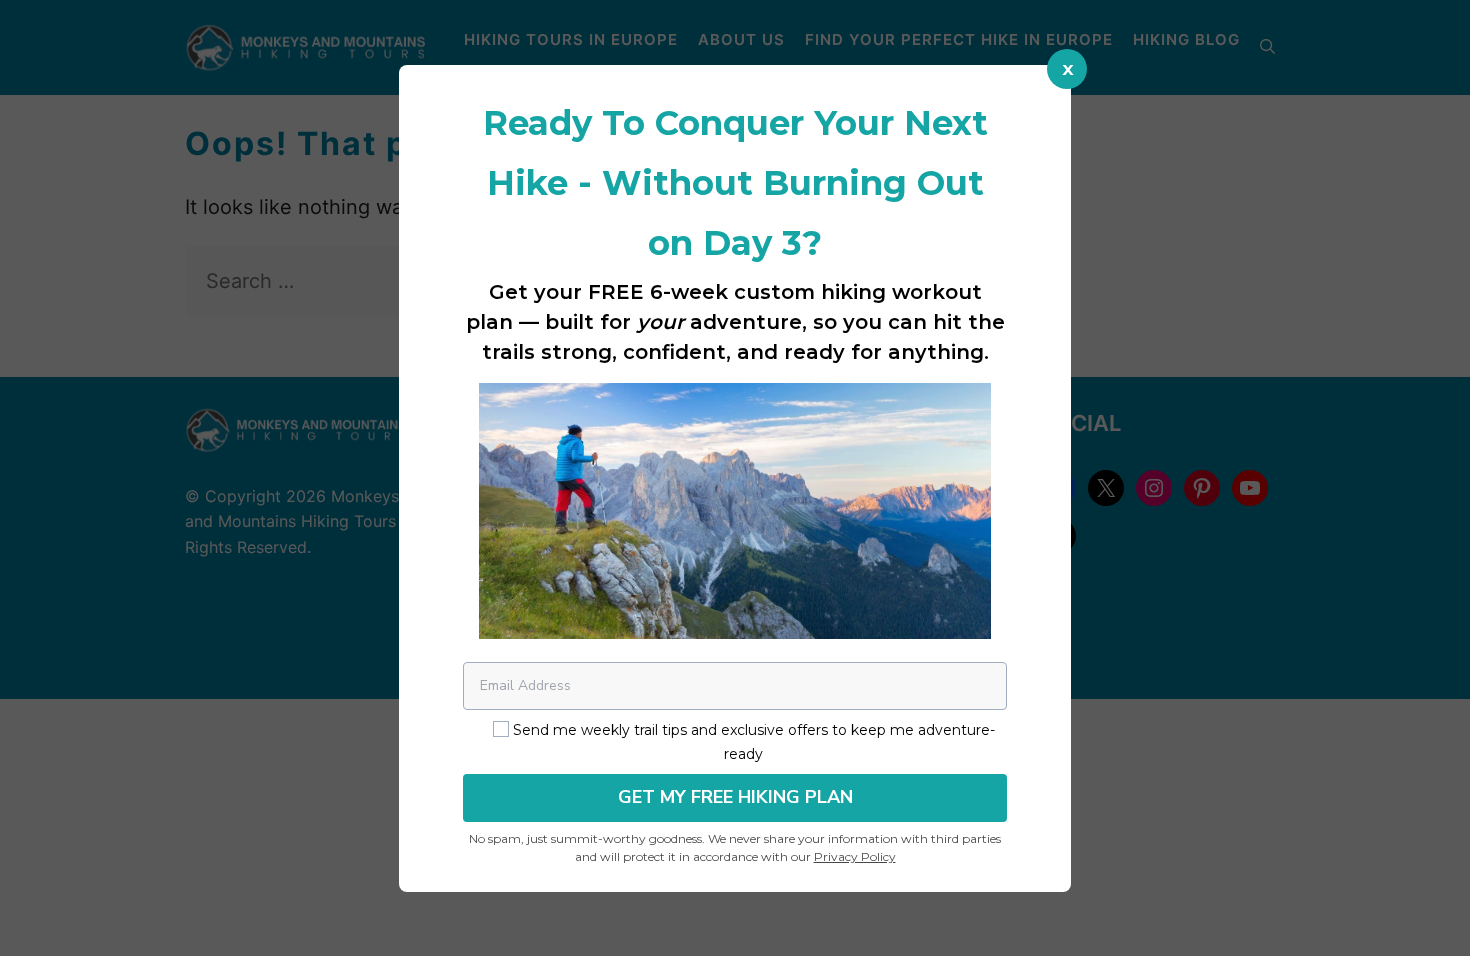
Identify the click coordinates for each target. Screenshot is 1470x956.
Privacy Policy (855, 856)
